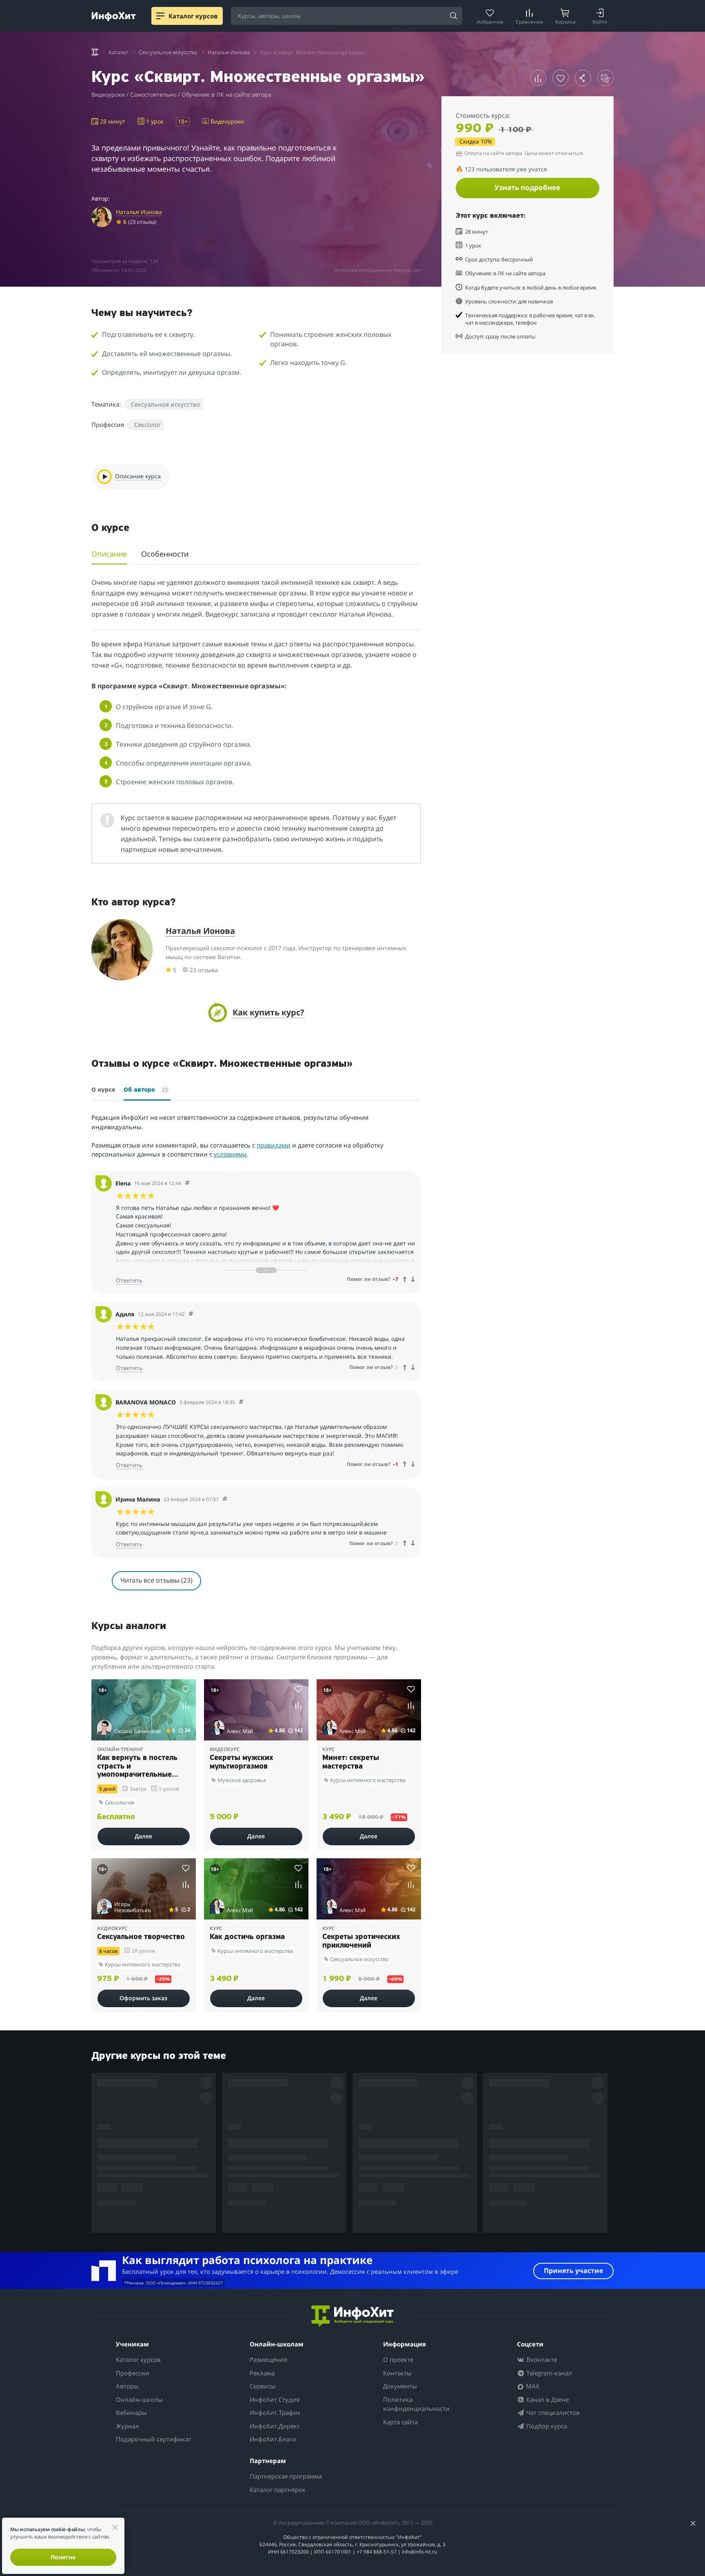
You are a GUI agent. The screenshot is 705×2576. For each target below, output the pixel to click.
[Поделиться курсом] (583, 78)
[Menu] (160, 16)
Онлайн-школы (139, 2399)
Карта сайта (400, 2422)
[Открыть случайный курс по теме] (605, 78)
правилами (274, 1145)
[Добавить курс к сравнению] (538, 78)
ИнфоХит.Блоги (273, 2439)
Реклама (262, 2373)
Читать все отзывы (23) (156, 1580)
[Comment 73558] (187, 1183)
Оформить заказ (143, 1998)
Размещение (268, 2359)
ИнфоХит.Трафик (275, 2412)
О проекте (398, 2359)
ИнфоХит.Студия (275, 2399)
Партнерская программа (286, 2476)
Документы (400, 2386)
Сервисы (263, 2386)
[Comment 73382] (191, 1314)
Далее (143, 1836)
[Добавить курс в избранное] (561, 78)
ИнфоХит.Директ (275, 2426)
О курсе (103, 1090)
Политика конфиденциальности (416, 2404)
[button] (256, 1012)
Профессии (133, 2373)
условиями (230, 1154)
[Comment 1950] (241, 1402)
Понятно (63, 2557)
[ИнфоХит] (114, 17)
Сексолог (147, 425)
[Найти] (453, 16)
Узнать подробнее (527, 187)
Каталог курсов (138, 2359)
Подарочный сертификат (154, 2439)
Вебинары (131, 2412)
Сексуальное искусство (165, 404)
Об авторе (146, 1090)
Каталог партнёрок (278, 2490)
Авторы (127, 2386)
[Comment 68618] (225, 1499)
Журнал (127, 2426)
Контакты (397, 2373)
